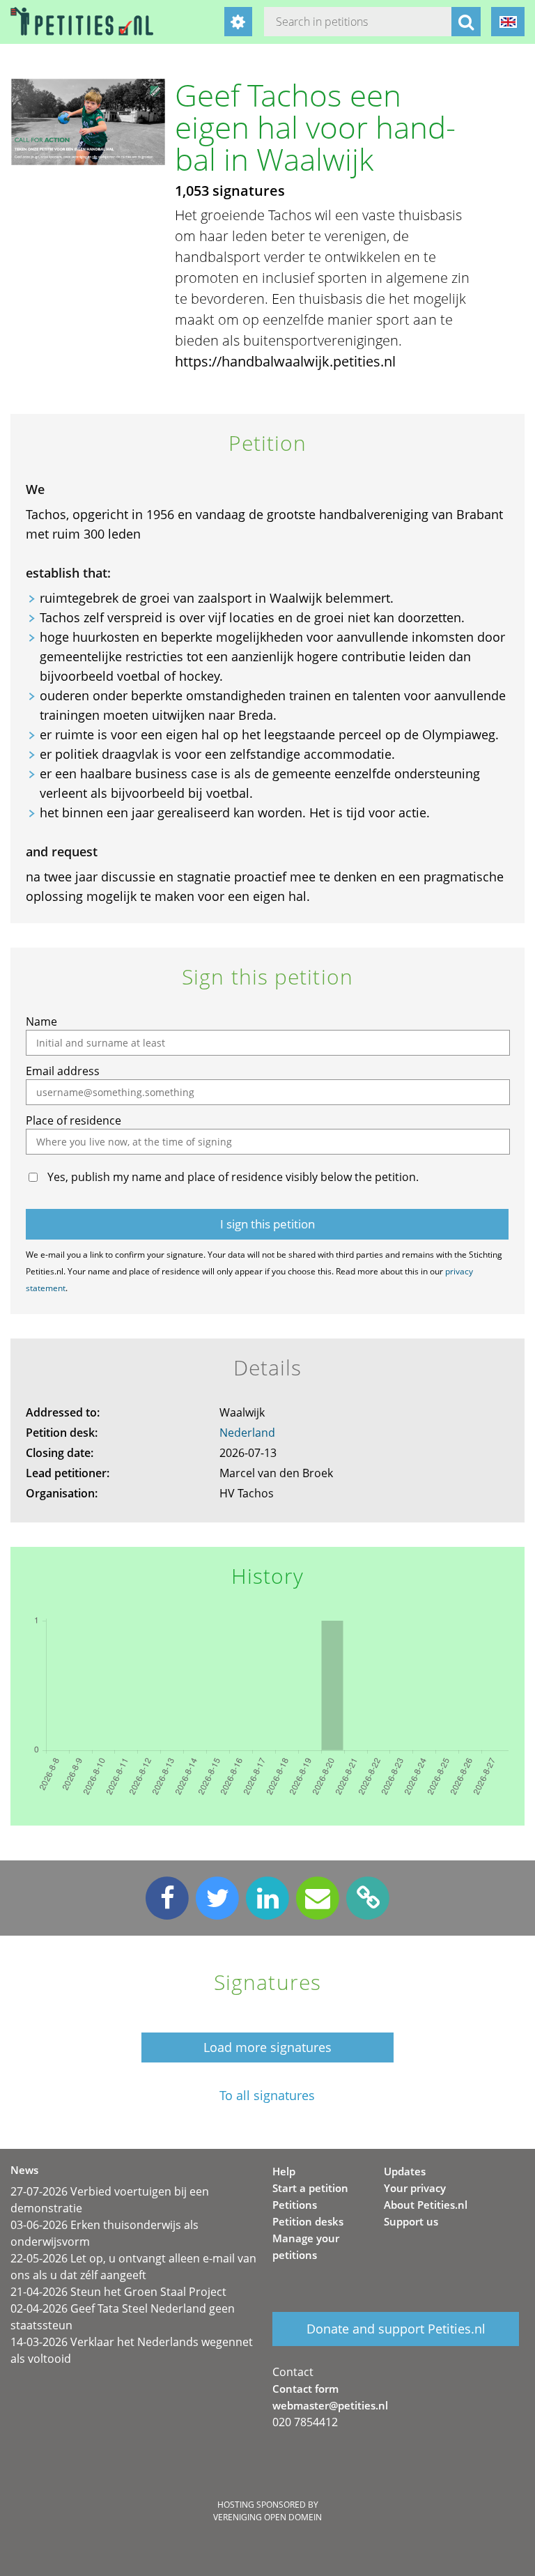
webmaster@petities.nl (330, 2405)
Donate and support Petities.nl (396, 2329)
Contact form (305, 2389)
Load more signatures (267, 2047)
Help (284, 2171)
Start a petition (310, 2188)
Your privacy (415, 2188)
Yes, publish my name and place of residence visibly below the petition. (233, 1177)
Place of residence (73, 1120)
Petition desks (308, 2221)
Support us (411, 2221)
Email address (63, 1071)
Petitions (295, 2205)
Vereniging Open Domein (267, 2517)
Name (41, 1021)
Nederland (247, 1433)
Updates (405, 2171)
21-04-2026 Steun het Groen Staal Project (118, 2292)
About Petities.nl (426, 2205)
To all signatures (267, 2096)
